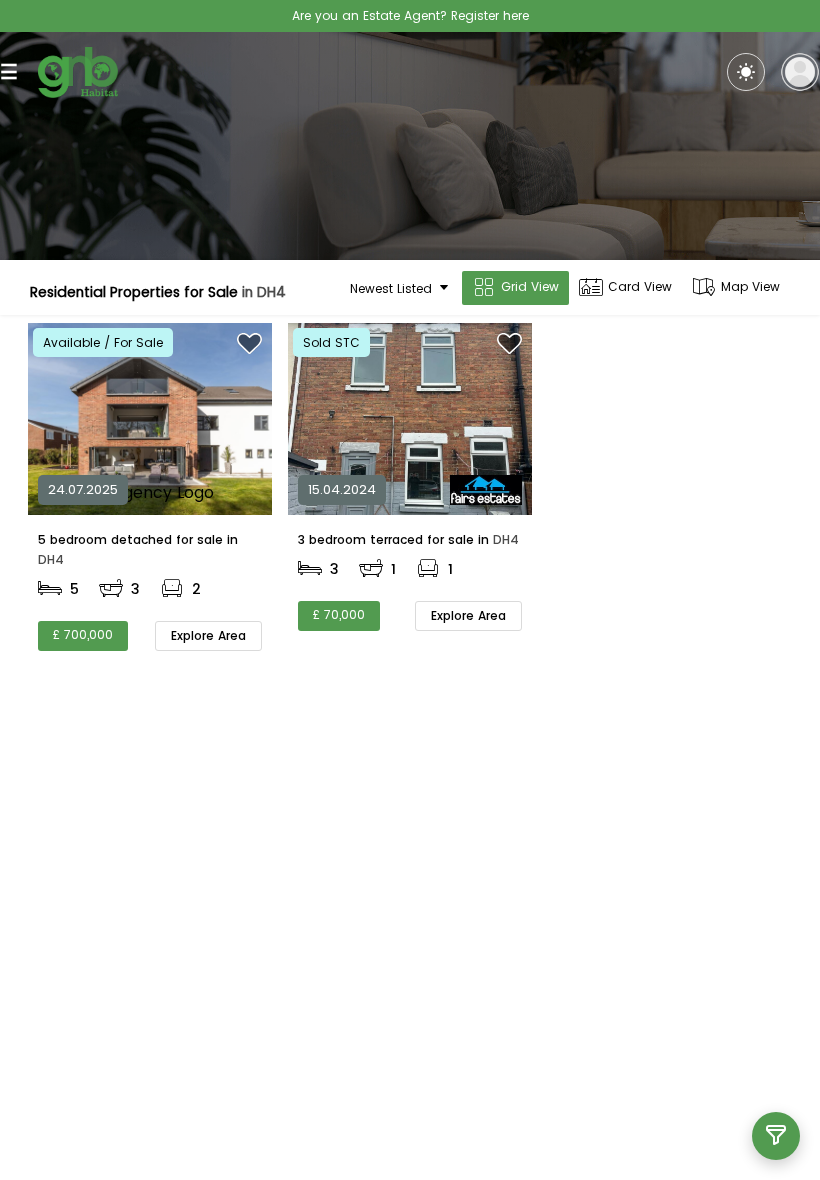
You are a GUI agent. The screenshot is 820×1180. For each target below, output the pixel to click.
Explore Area (208, 635)
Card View (640, 286)
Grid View (530, 286)
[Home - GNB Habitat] (78, 72)
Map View (750, 286)
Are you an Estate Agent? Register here (410, 15)
